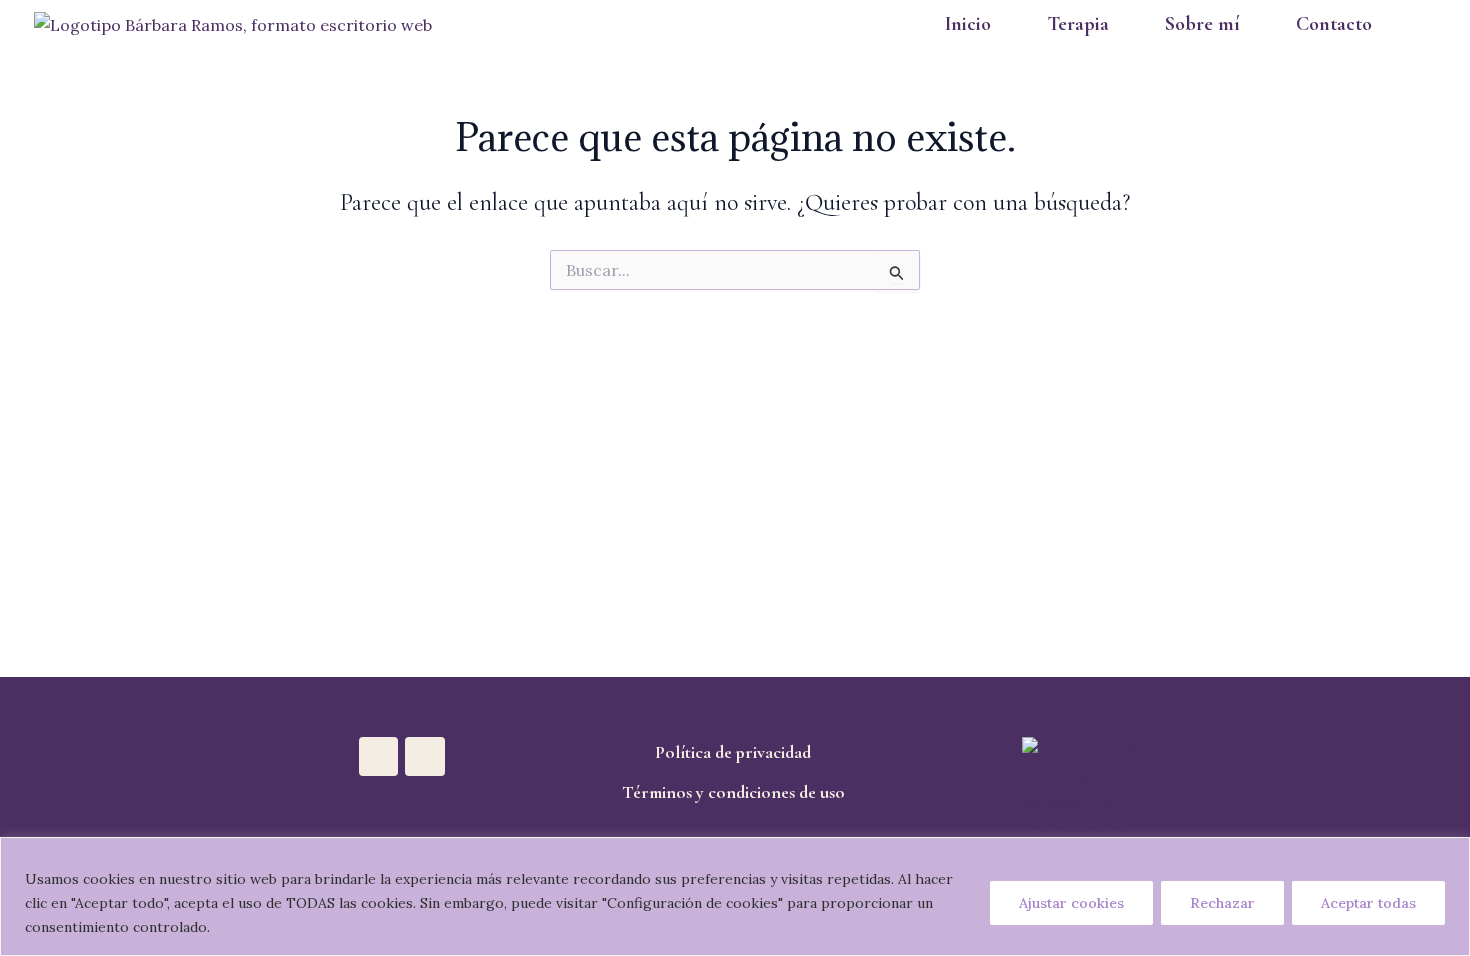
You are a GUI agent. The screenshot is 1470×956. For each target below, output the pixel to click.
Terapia (1078, 24)
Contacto (1334, 24)
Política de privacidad (733, 752)
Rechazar (1222, 903)
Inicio (968, 24)
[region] (735, 896)
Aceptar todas (1368, 903)
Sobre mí (1202, 24)
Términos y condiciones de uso (733, 792)
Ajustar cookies (1071, 903)
